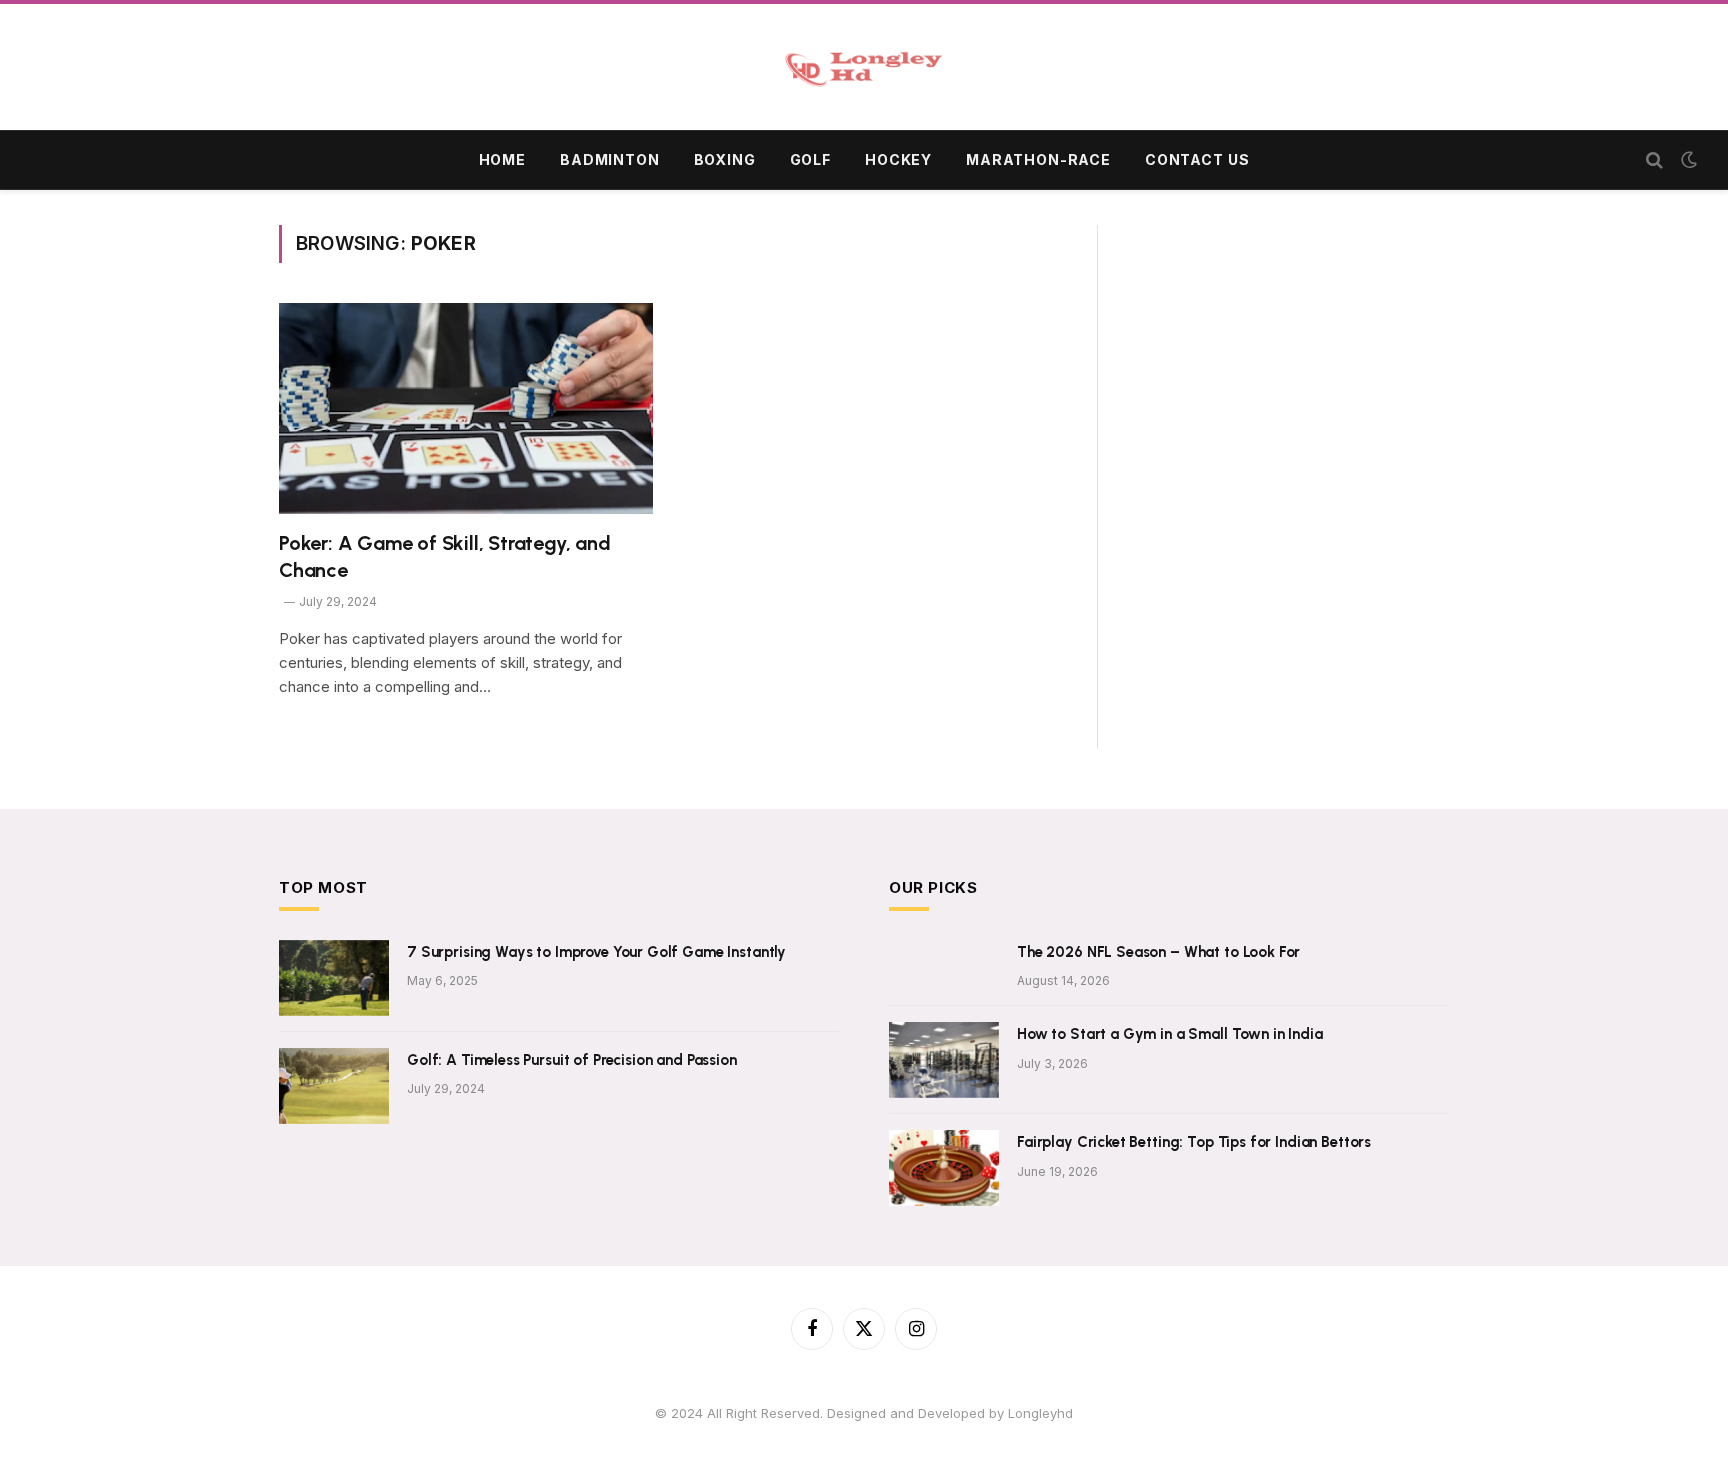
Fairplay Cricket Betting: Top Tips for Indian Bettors (1194, 1142)
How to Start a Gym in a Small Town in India (1170, 1034)
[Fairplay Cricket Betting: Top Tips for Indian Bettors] (944, 1168)
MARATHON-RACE (1038, 159)
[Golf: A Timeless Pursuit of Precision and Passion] (334, 1086)
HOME (502, 159)
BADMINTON (610, 159)
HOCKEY (898, 159)
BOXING (725, 159)
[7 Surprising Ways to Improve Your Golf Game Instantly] (334, 978)
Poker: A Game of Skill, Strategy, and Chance (445, 556)
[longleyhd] (864, 69)
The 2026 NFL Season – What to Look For (1158, 952)
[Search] (1654, 160)
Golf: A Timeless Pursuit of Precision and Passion (572, 1060)
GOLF (810, 159)
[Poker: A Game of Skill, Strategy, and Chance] (466, 408)
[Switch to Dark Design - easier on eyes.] (1687, 160)
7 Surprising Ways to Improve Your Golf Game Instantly (596, 952)
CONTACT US (1197, 159)
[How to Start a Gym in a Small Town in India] (944, 1060)
